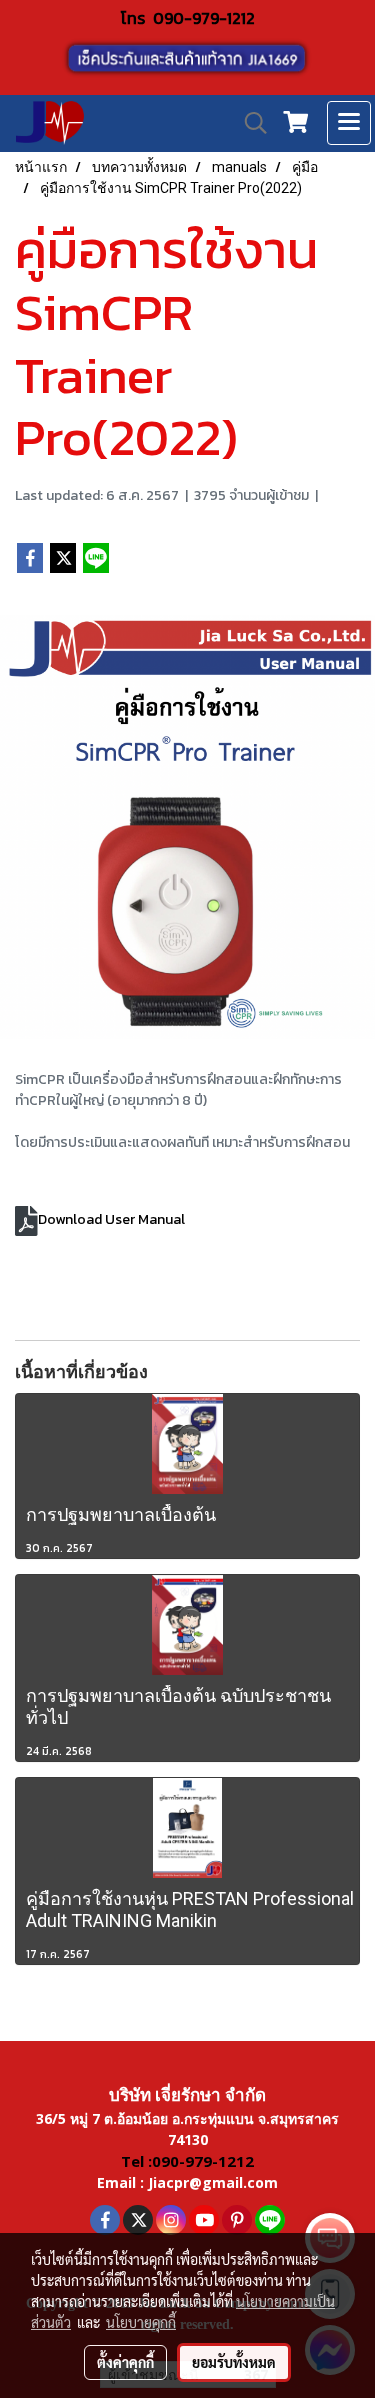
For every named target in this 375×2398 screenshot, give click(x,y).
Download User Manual (111, 1219)
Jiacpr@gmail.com (213, 2182)
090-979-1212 (204, 18)
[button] (249, 123)
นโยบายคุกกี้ (141, 2322)
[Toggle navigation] (349, 123)
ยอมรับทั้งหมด (234, 2362)
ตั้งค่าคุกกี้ (125, 2362)
